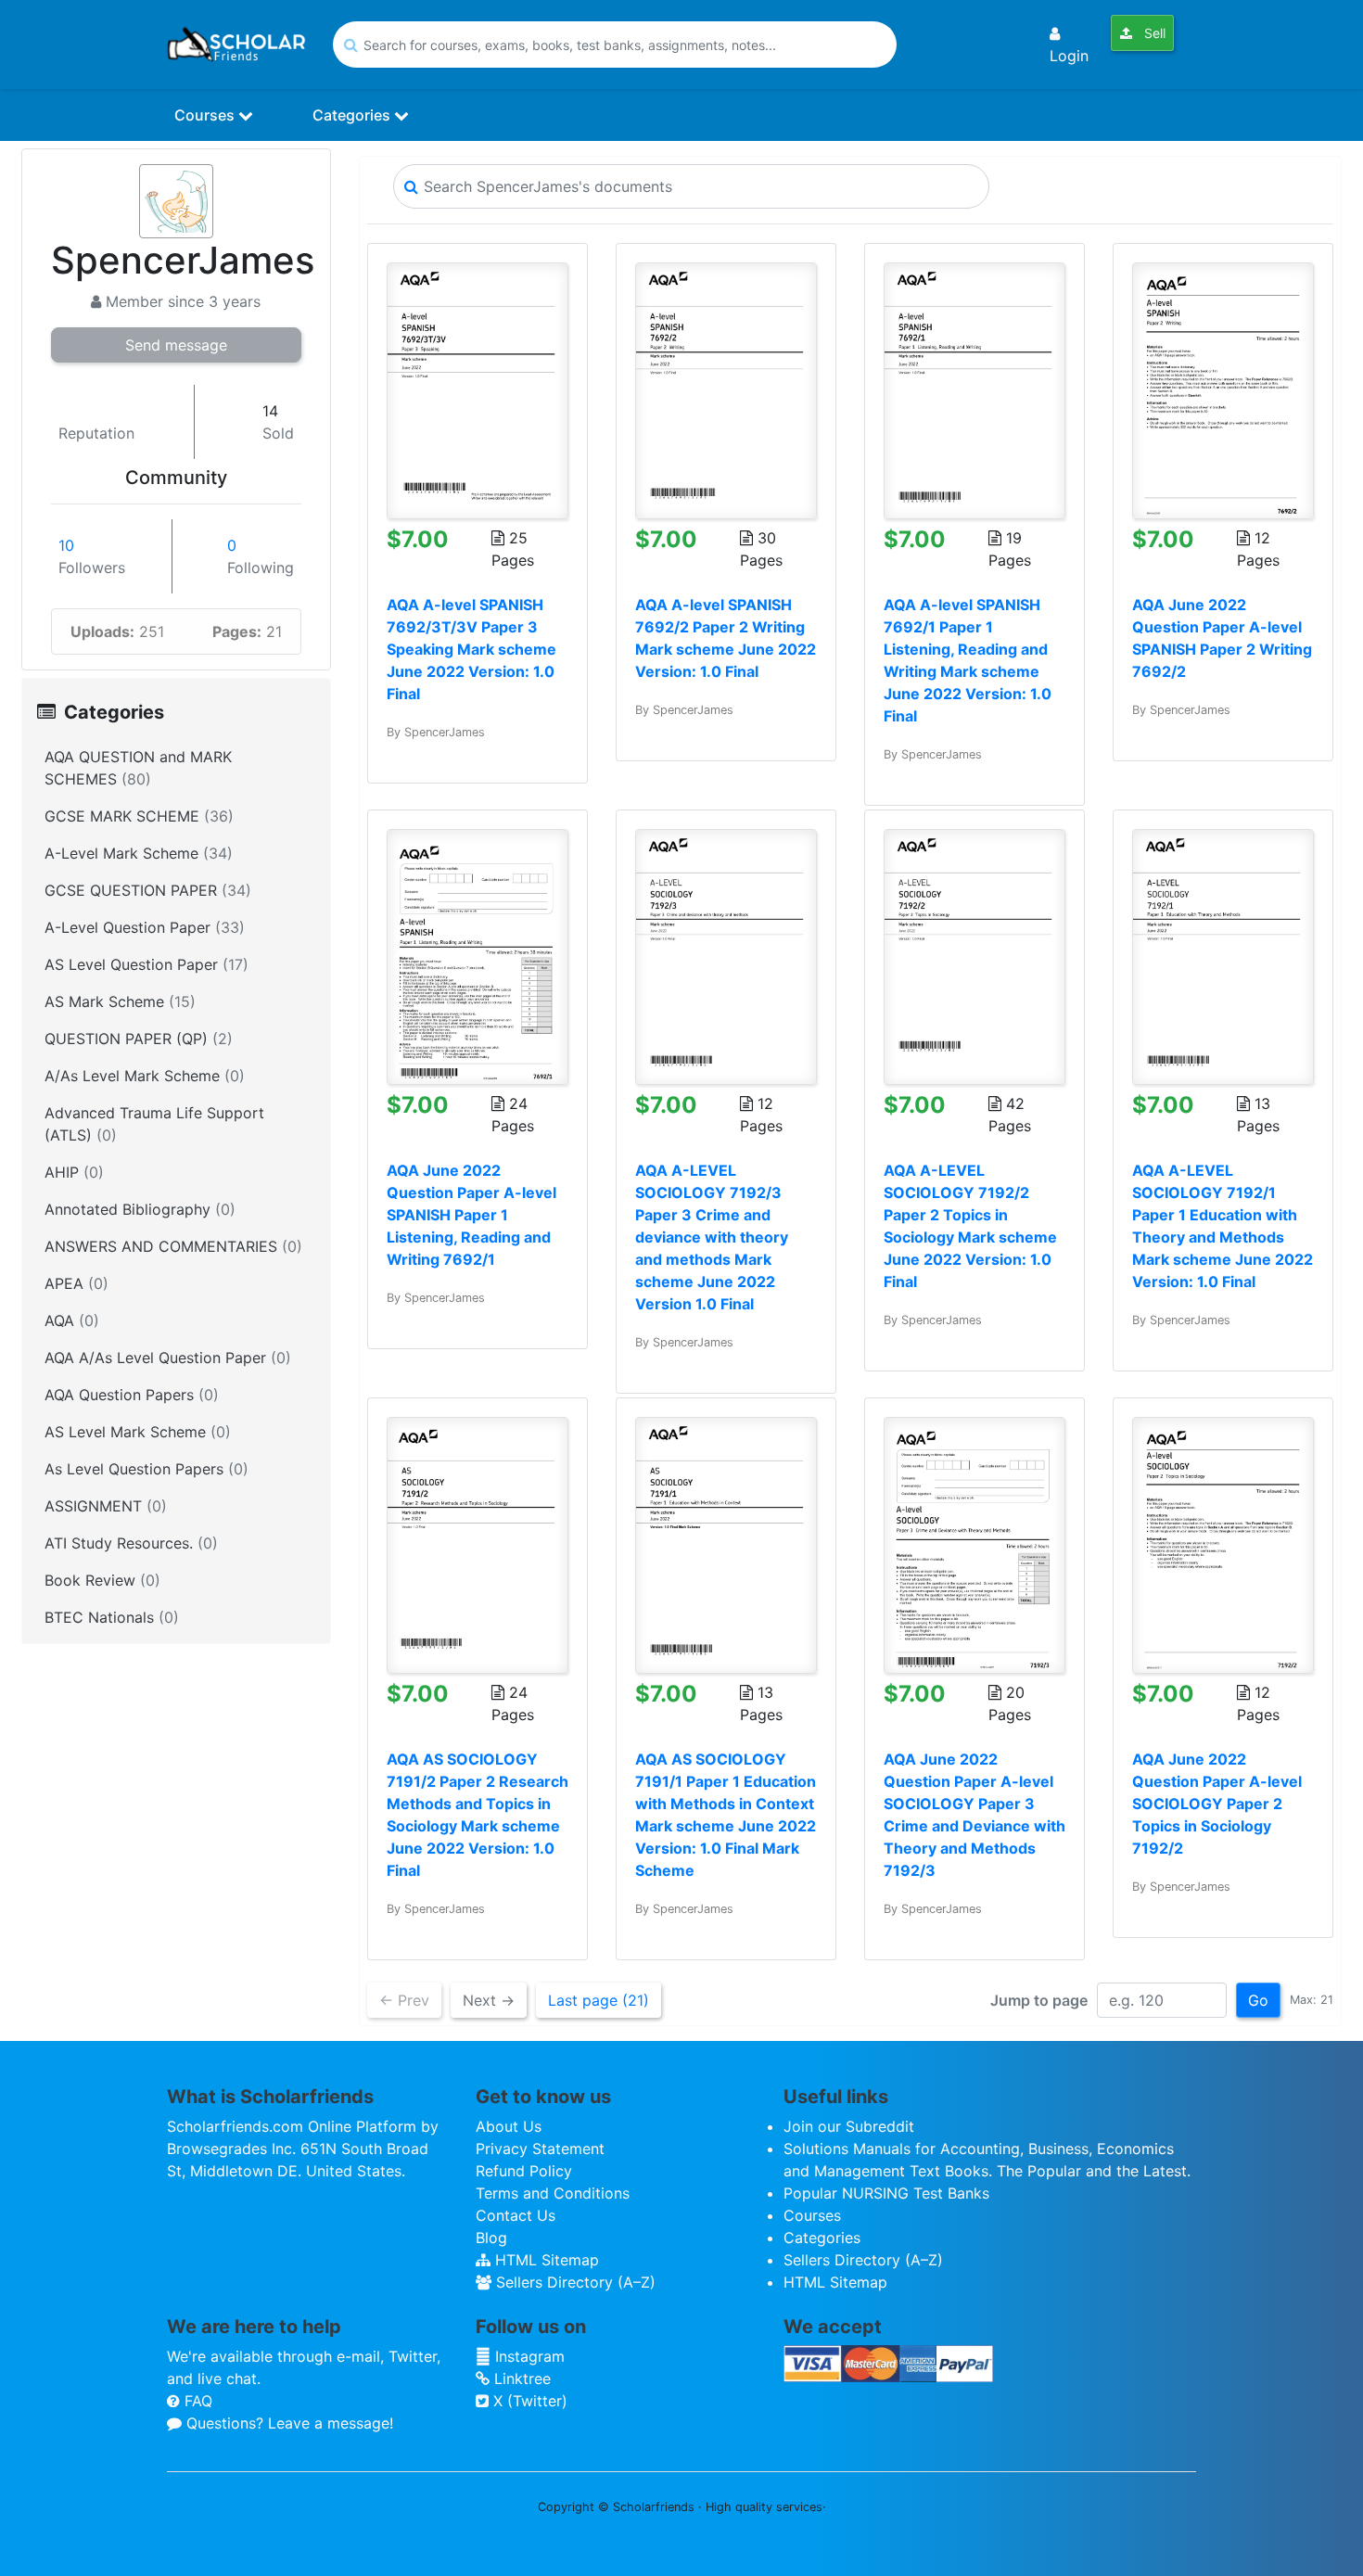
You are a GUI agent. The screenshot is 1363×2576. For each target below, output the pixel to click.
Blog (491, 2238)
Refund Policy (524, 2171)
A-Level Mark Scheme (139, 853)
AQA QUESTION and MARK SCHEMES (138, 768)
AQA (72, 1320)
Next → (489, 2000)
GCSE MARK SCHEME (139, 816)
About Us (509, 2126)
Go (1258, 2000)
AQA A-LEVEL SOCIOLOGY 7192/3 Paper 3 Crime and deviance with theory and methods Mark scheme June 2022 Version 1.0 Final (712, 1237)
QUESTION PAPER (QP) (139, 1039)
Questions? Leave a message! (287, 2423)
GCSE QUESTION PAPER (148, 890)
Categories (353, 115)
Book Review (102, 1580)
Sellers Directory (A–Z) (573, 2282)
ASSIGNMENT (106, 1506)
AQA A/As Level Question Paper (168, 1358)
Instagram (528, 2356)
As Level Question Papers (146, 1469)
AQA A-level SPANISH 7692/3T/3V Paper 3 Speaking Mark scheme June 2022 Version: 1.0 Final (471, 649)
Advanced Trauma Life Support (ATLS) (154, 1124)
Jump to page (1039, 2000)
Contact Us (516, 2215)
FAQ (196, 2401)
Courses (206, 115)
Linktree (520, 2378)
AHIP (74, 1172)
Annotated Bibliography (140, 1209)
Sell (1153, 33)
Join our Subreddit (849, 2126)
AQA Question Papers (132, 1395)
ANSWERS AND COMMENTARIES (173, 1246)
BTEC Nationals (112, 1617)
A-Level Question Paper (145, 927)
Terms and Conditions (553, 2193)
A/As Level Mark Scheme (145, 1076)
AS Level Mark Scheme (138, 1432)
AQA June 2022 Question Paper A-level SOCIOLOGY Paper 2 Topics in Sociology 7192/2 (1217, 1804)
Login (1069, 56)
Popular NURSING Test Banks (886, 2193)
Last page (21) (599, 2000)
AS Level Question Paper (146, 964)
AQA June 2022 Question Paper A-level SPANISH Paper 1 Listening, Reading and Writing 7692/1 (471, 1215)
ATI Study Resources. (131, 1543)
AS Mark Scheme (120, 1001)
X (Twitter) (528, 2401)
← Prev (404, 2000)
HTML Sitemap (545, 2260)
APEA (76, 1283)
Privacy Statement (540, 2149)
